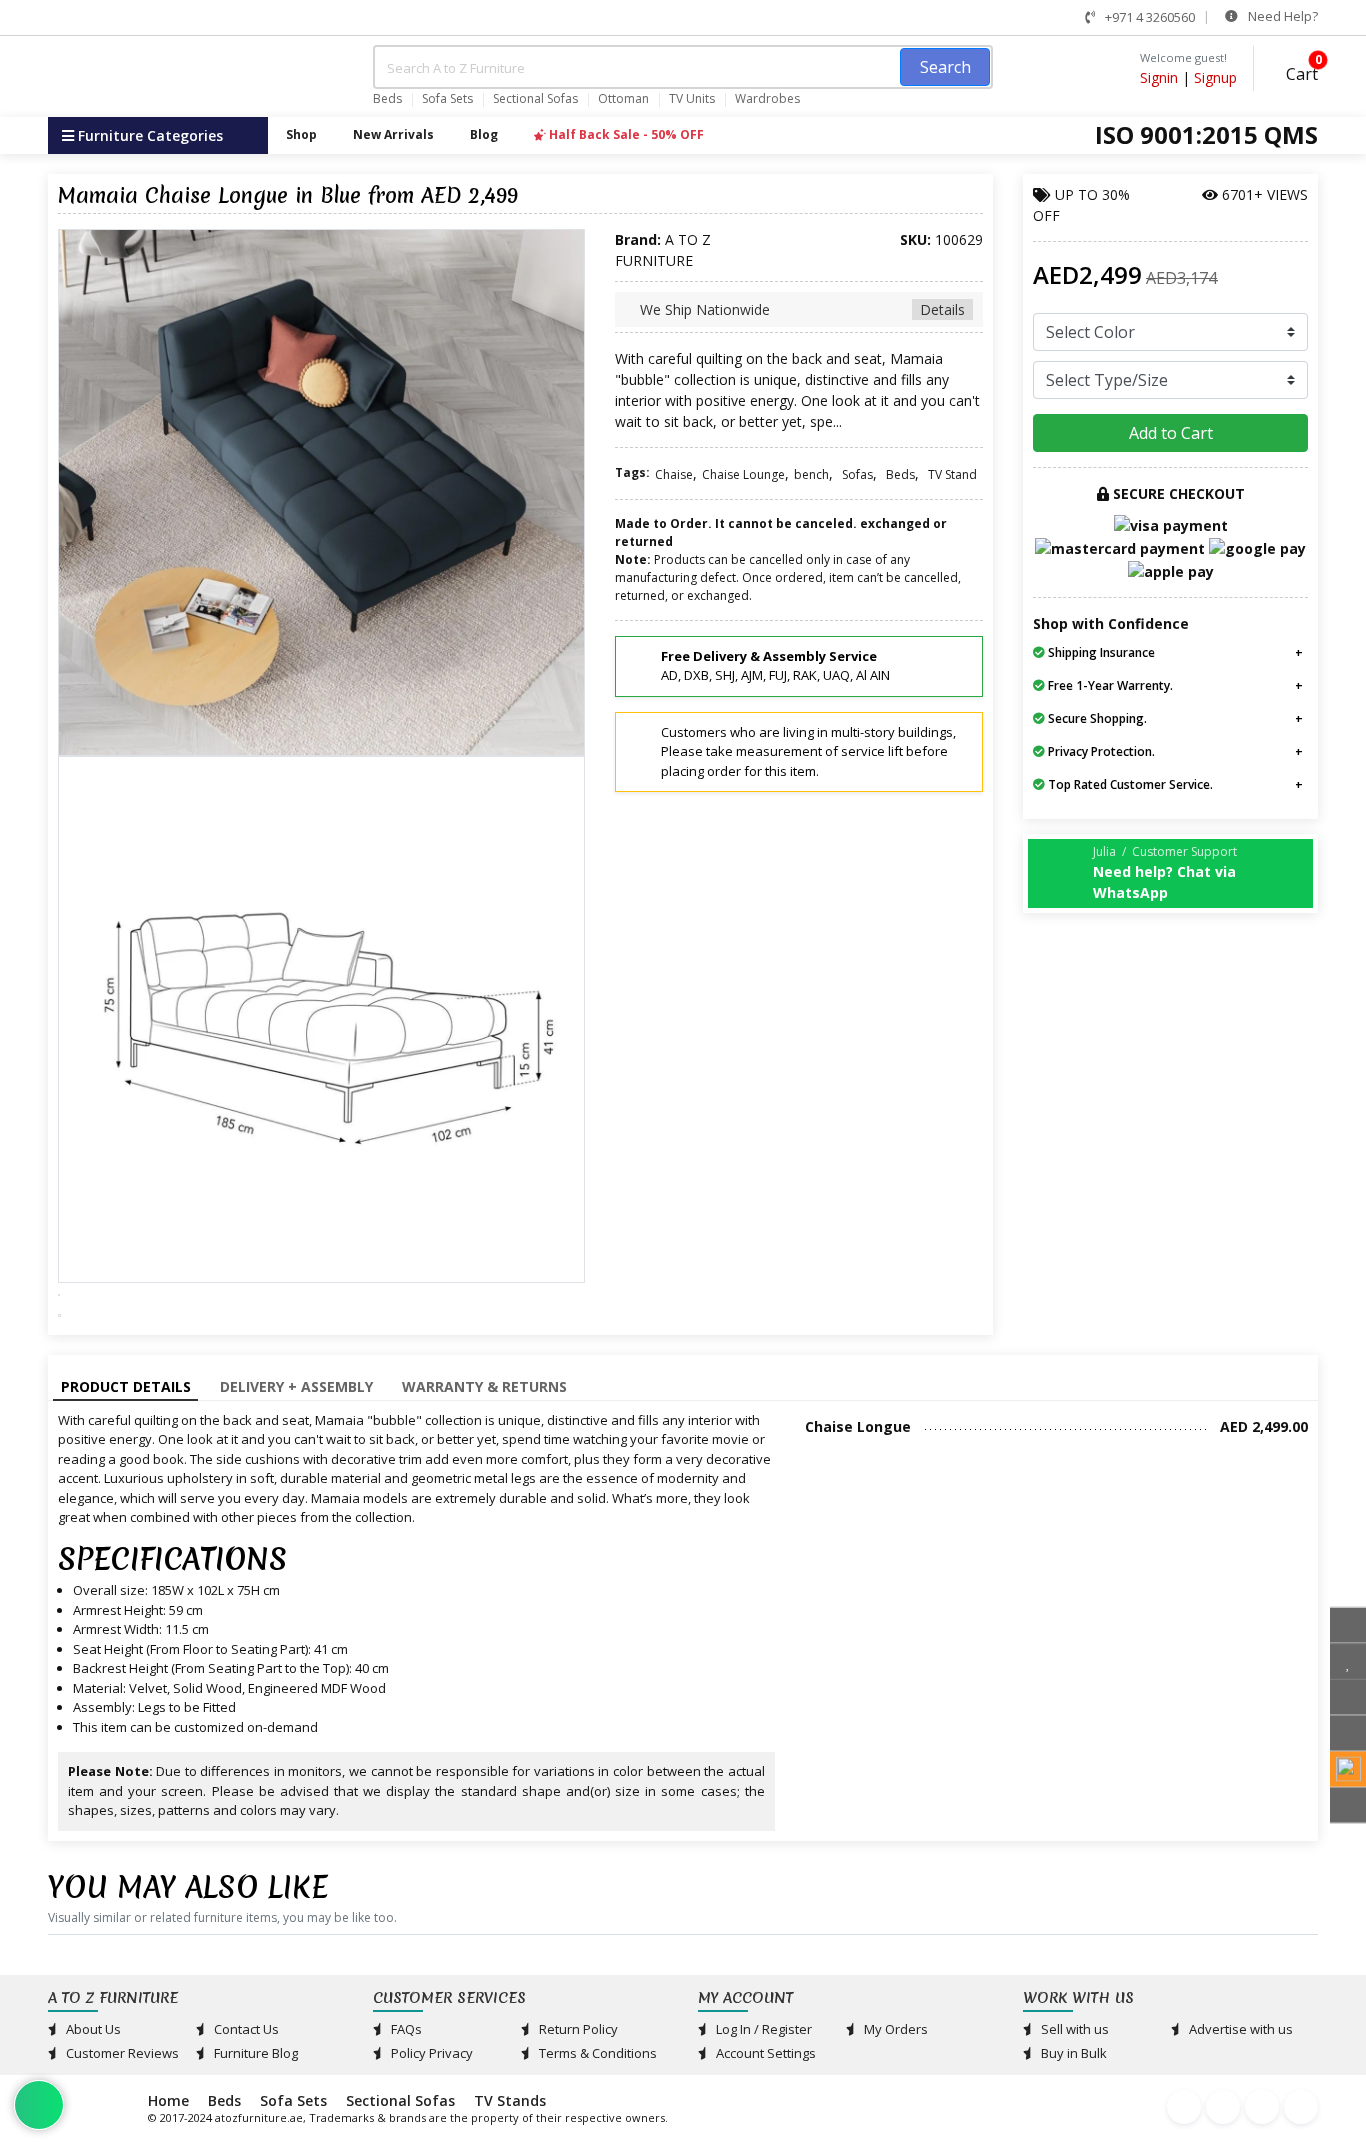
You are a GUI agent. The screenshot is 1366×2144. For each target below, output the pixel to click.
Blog (484, 134)
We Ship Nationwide (800, 309)
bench (811, 474)
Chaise (674, 474)
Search (945, 67)
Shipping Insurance (1100, 652)
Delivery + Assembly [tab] (296, 1386)
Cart (1300, 71)
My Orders (894, 2029)
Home (168, 2100)
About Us (92, 2029)
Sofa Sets (447, 99)
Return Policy (577, 2029)
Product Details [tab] (126, 1386)
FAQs (405, 2029)
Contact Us (245, 2029)
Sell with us (1073, 2029)
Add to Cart (1171, 433)
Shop (301, 134)
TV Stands (510, 2100)
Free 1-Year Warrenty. (1109, 685)
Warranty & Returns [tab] (484, 1386)
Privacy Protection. (1100, 751)
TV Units (692, 99)
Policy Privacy (430, 2053)
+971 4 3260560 (1148, 17)
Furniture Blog (254, 2053)
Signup (1215, 77)
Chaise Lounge (743, 474)
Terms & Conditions (596, 2053)
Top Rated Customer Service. (1129, 784)
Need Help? (1281, 16)
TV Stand (952, 474)
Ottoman (623, 99)
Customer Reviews (121, 2053)
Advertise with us (1239, 2029)
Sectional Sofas (535, 99)
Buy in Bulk (1072, 2053)
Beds (387, 99)
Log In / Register (762, 2029)
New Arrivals (393, 134)
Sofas (857, 474)
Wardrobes (767, 99)
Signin (1159, 77)
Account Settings (764, 2053)
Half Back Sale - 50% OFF (625, 134)
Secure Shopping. (1096, 718)
